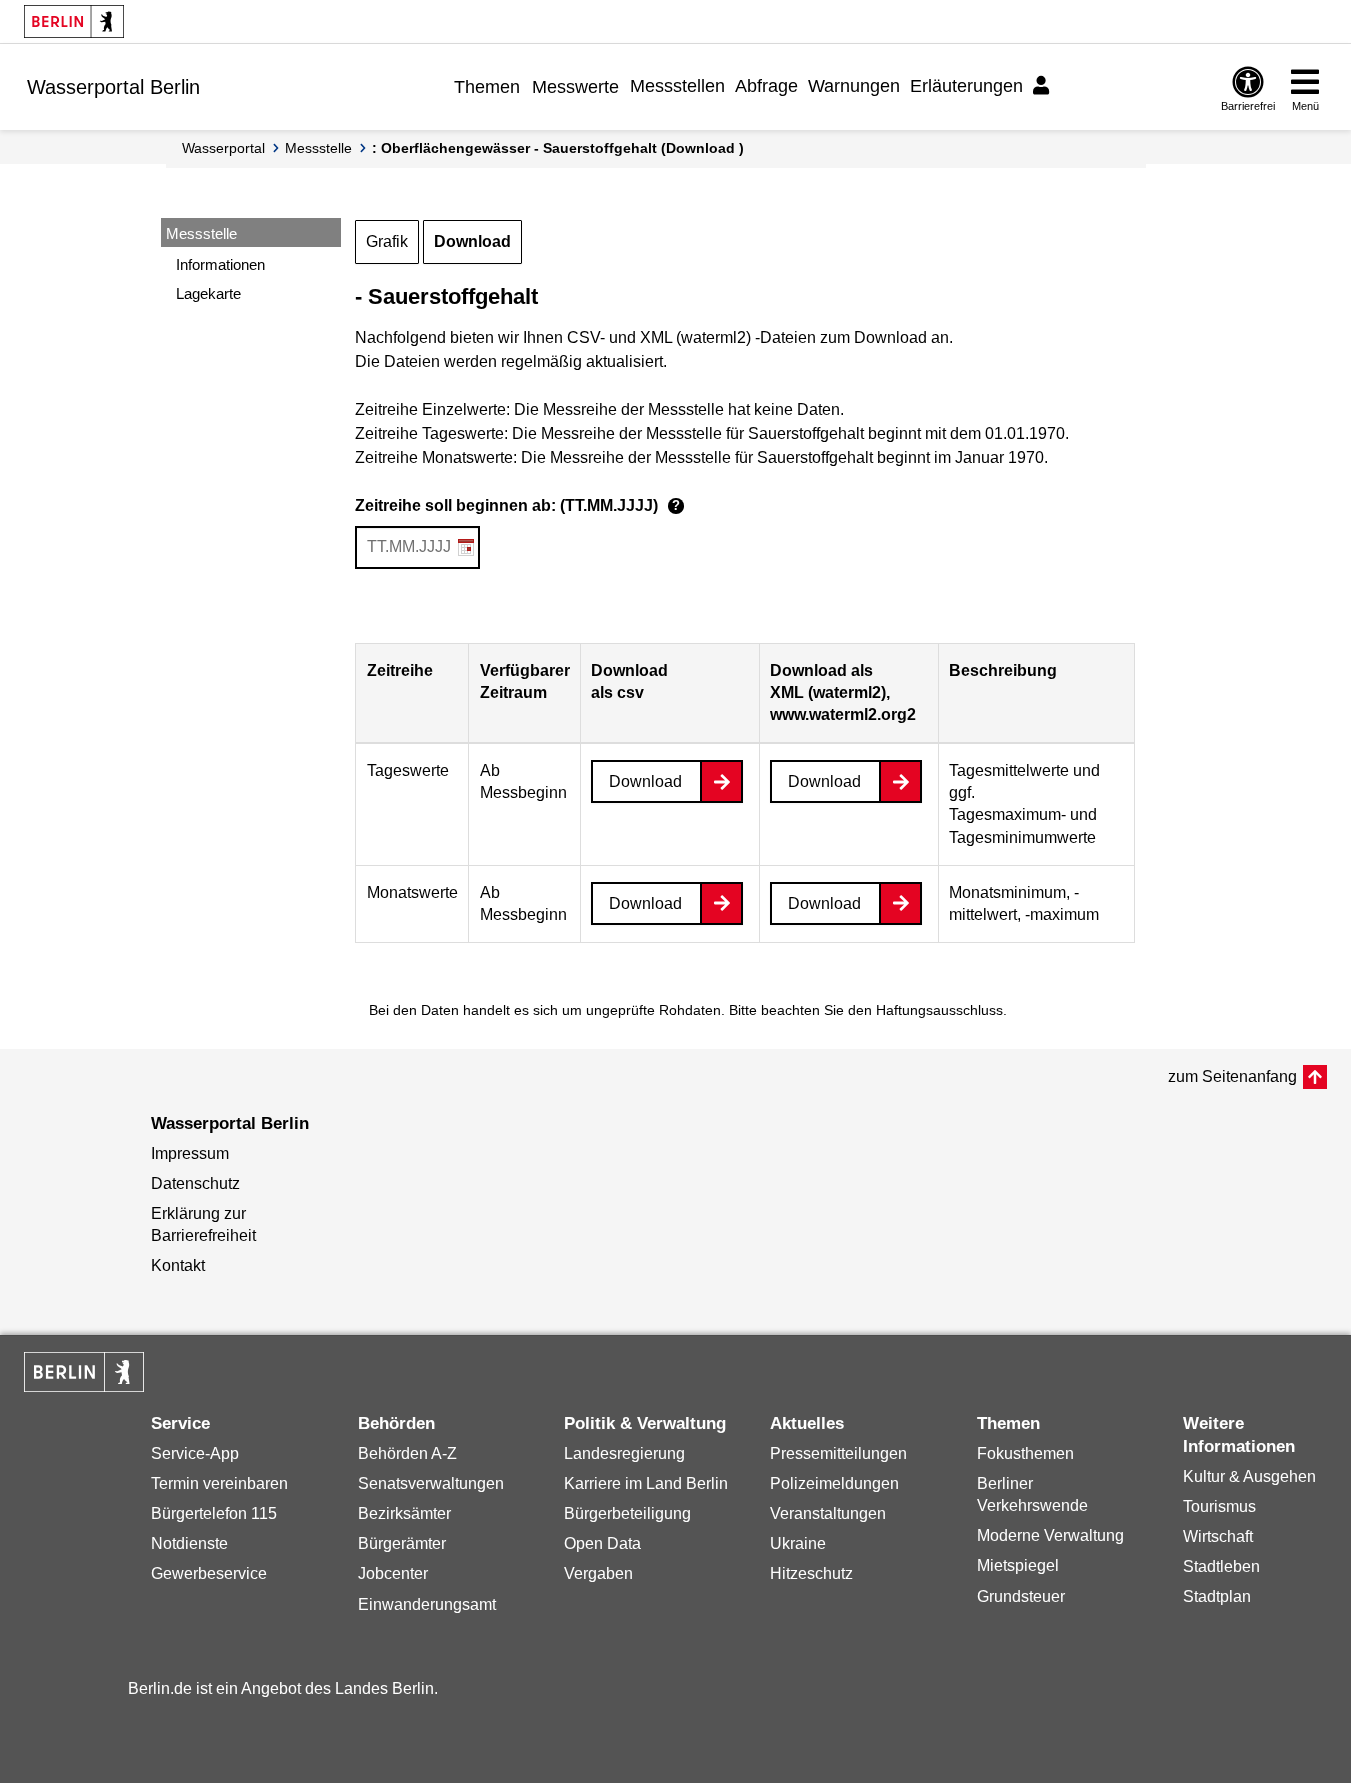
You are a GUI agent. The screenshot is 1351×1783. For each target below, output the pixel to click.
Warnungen (854, 86)
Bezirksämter (404, 1513)
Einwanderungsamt (427, 1604)
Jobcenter (393, 1573)
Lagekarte (208, 293)
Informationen (220, 264)
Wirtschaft (1218, 1536)
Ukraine (798, 1543)
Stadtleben (1221, 1566)
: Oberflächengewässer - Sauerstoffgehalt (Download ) (558, 148)
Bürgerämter (402, 1543)
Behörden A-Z (407, 1453)
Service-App (195, 1453)
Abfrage (766, 86)
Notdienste (189, 1543)
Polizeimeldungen (834, 1483)
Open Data (602, 1543)
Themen (487, 87)
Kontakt (178, 1265)
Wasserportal (223, 148)
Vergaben (598, 1573)
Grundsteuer (1021, 1596)
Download (472, 241)
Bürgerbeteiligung (627, 1513)
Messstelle (318, 148)
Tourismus (1219, 1506)
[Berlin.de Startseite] (74, 21)
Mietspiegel (1018, 1565)
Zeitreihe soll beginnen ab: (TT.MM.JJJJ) (517, 505)
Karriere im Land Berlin (646, 1483)
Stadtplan (1217, 1596)
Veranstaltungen (828, 1513)
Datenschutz (195, 1183)
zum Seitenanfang (1232, 1076)
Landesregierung (624, 1453)
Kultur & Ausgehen (1249, 1476)
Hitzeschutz (811, 1573)
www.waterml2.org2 (843, 714)
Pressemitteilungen (838, 1453)
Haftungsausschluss (939, 1010)
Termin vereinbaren (219, 1483)
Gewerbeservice (209, 1573)
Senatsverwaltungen (431, 1483)
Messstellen (677, 86)
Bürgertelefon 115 (214, 1513)
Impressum (190, 1153)
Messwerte (575, 87)
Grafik (387, 241)
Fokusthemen (1025, 1453)
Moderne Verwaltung (1050, 1535)
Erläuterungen (966, 86)
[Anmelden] (1044, 86)
